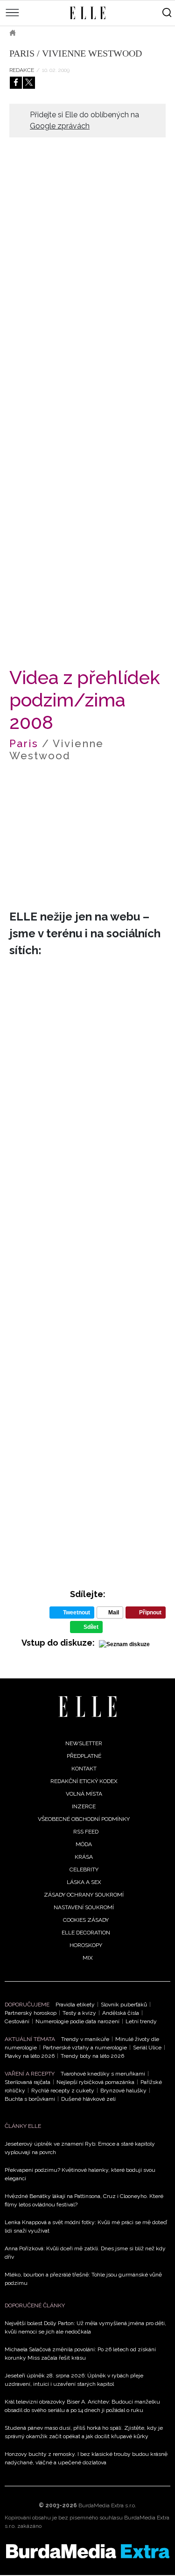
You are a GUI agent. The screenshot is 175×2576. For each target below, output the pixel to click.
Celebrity (84, 1870)
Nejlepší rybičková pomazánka (95, 2082)
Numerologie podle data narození (77, 2021)
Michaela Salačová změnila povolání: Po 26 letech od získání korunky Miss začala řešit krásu (80, 2354)
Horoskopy (86, 1945)
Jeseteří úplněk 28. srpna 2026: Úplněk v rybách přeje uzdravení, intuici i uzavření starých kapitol (74, 2380)
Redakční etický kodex (84, 1781)
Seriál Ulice (147, 2048)
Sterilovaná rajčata (28, 2082)
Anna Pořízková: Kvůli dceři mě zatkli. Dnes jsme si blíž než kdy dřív (85, 2253)
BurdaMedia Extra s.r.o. (107, 2505)
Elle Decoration (86, 1933)
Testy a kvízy (79, 2013)
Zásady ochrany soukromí (84, 1895)
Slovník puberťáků (124, 2005)
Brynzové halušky (123, 2091)
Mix (88, 1958)
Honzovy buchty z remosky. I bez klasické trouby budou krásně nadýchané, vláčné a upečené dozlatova (86, 2458)
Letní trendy (141, 2021)
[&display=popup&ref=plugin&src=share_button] (16, 83)
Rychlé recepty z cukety (63, 2091)
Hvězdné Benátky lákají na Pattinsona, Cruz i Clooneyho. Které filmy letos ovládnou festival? (84, 2200)
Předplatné (84, 1756)
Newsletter (84, 1743)
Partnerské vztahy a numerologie (85, 2048)
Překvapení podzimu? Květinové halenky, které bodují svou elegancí (80, 2174)
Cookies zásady (86, 1920)
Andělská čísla (121, 2013)
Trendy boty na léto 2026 (92, 2056)
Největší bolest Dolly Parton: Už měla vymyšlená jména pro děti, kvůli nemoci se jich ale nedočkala (85, 2327)
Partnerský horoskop (31, 2013)
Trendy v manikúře (85, 2039)
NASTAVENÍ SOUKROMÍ (84, 1907)
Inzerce (84, 1806)
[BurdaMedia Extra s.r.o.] (87, 2551)
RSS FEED (86, 1832)
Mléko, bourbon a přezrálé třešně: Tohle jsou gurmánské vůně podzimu (83, 2279)
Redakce (22, 70)
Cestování (17, 2021)
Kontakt (84, 1769)
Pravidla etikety (75, 2005)
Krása (84, 1857)
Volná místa (84, 1794)
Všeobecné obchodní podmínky (84, 1819)
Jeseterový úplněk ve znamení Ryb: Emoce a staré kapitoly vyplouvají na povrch (80, 2148)
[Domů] (87, 1707)
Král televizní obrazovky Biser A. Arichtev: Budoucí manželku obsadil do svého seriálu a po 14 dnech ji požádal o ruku (82, 2406)
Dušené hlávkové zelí (88, 2099)
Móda (37, 33)
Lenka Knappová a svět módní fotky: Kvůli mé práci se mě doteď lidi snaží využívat (86, 2226)
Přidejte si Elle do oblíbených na (84, 120)
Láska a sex (84, 1882)
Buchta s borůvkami (30, 2099)
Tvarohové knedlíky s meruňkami (103, 2074)
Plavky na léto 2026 (30, 2056)
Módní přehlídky (87, 33)
